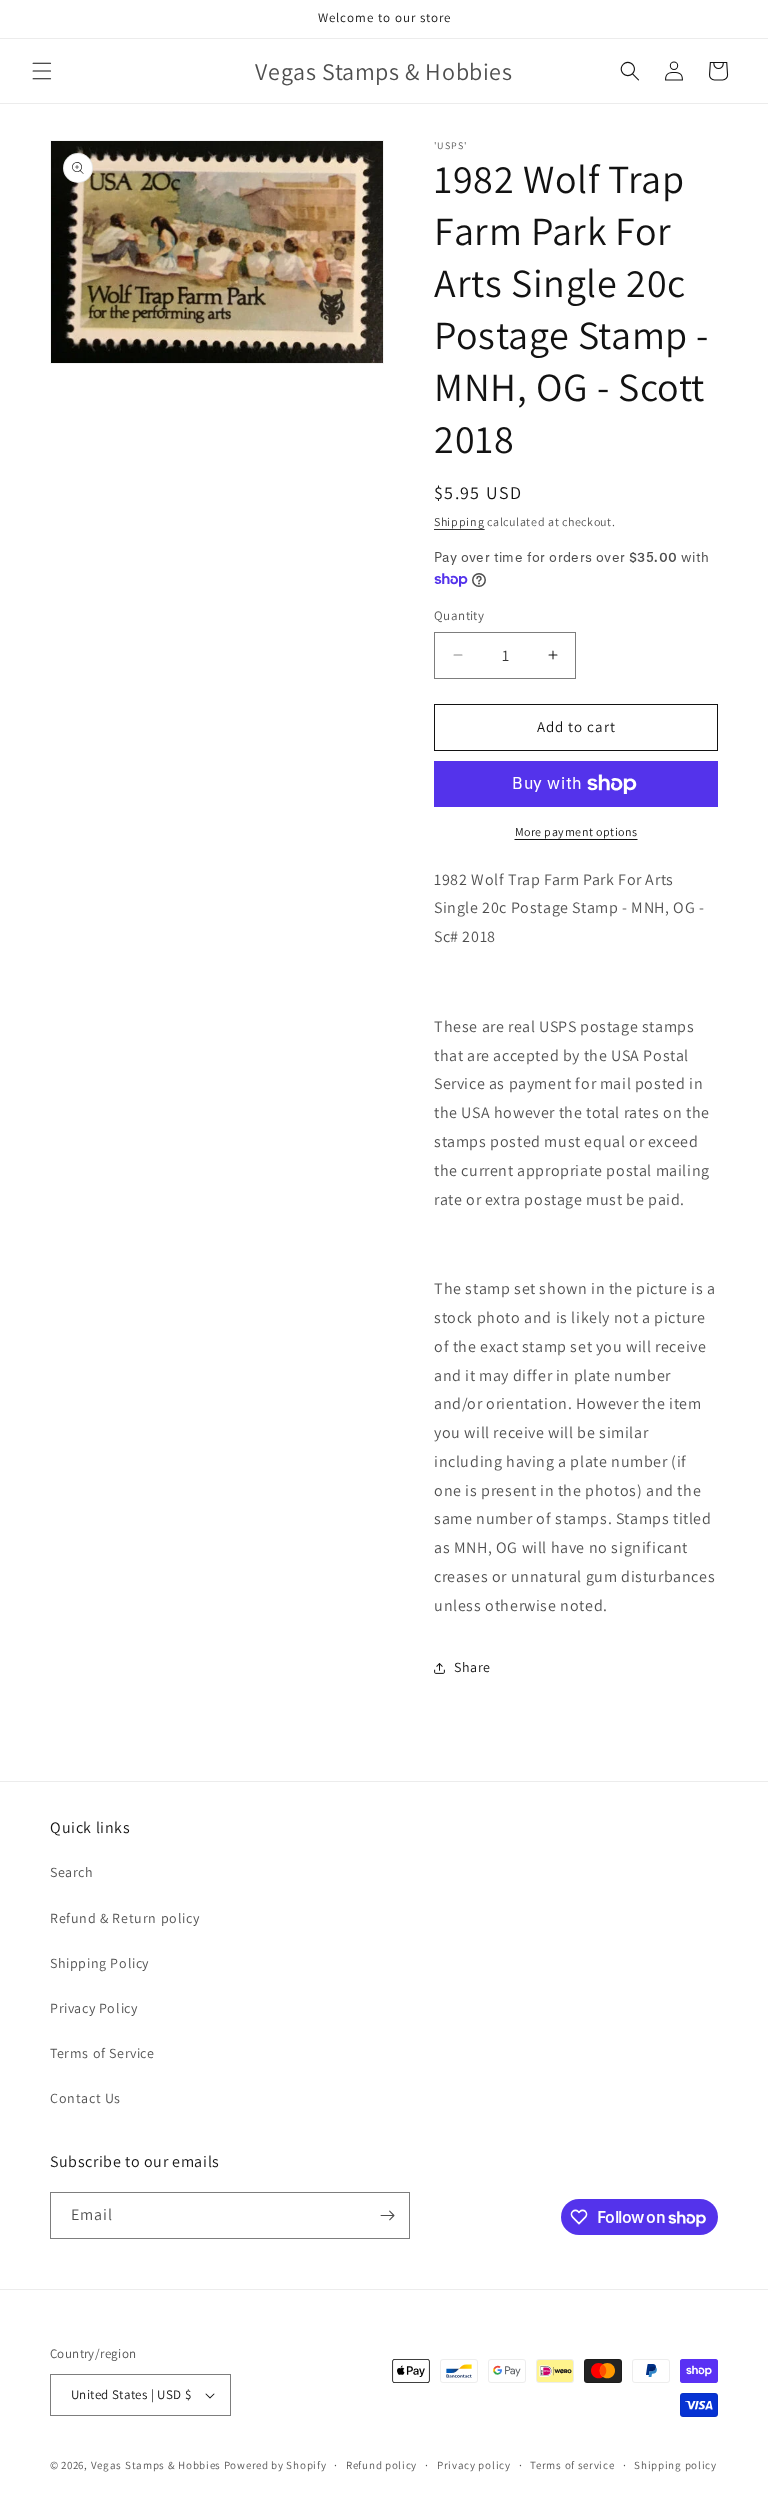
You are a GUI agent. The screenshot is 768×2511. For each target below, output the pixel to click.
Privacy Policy (93, 2008)
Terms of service (572, 2465)
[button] (42, 71)
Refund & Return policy (124, 1918)
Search (72, 1872)
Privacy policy (474, 2465)
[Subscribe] (387, 2215)
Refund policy (381, 2465)
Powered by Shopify (275, 2465)
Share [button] (472, 1667)
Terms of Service (102, 2053)
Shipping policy (675, 2465)
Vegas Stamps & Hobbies (156, 2465)
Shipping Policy (99, 1963)
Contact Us (85, 2098)
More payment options (576, 831)
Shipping (459, 521)
